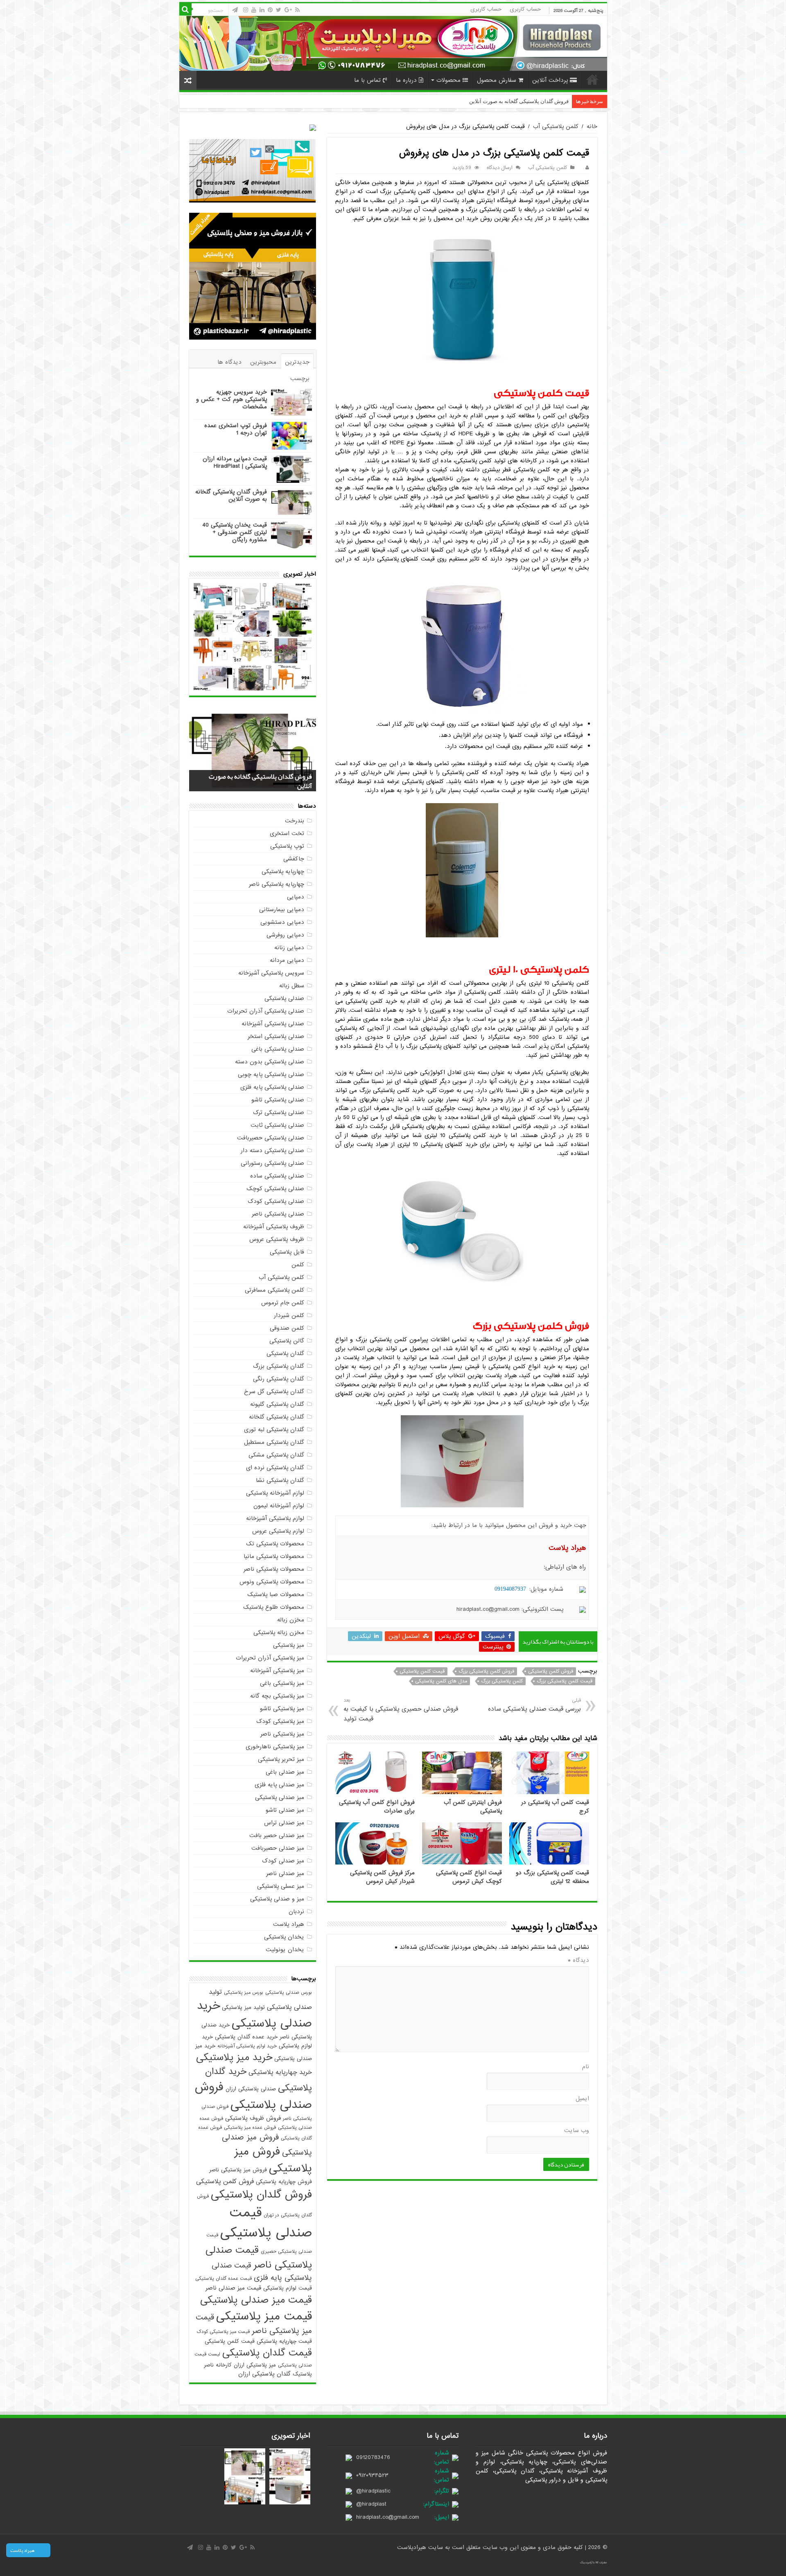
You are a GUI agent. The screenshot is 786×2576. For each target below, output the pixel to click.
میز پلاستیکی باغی (282, 1683)
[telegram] (235, 10)
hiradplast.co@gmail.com (388, 2517)
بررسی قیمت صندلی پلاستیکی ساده (534, 1705)
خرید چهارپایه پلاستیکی (280, 2072)
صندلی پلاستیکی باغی (278, 1049)
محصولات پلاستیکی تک (275, 1544)
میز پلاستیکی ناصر (282, 1734)
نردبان (296, 1912)
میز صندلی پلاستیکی (280, 1797)
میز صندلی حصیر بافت (277, 1835)
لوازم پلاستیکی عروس (278, 1531)
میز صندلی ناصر (285, 1873)
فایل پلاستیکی (287, 1252)
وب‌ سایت (577, 2130)
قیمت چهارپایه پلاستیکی (284, 2341)
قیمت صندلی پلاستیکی (266, 2223)
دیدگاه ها (229, 362)
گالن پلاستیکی (287, 1341)
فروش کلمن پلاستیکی (551, 1671)
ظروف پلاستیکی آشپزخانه (274, 1227)
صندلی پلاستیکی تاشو (278, 1100)
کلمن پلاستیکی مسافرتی (274, 1290)
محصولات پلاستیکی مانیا (274, 1556)
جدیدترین (297, 362)
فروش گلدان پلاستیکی (261, 2195)
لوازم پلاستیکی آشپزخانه (275, 1518)
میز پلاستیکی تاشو (282, 1709)
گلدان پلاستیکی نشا (280, 1480)
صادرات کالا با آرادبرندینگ (594, 2562)
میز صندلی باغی (285, 1772)
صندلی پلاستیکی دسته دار (272, 1151)
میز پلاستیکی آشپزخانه (277, 1671)
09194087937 (510, 1589)
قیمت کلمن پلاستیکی (422, 1671)
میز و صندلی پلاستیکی (277, 1899)
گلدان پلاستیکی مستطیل (274, 1442)
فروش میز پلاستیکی (273, 2160)
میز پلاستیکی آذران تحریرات (270, 1658)
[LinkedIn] (262, 10)
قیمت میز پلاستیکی (264, 2316)
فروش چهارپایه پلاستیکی (284, 2182)
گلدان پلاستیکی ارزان (264, 2374)
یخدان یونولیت (285, 1950)
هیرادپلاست (413, 2547)
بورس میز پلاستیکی (244, 1993)
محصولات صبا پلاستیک (276, 1594)
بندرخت (295, 821)
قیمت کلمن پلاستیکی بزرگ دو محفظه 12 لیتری (552, 1877)
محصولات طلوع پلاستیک (274, 1607)
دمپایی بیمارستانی (282, 910)
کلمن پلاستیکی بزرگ (502, 1681)
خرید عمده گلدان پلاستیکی (246, 2037)
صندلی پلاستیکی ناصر (278, 1214)
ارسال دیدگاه (500, 168)
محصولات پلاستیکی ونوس (272, 1582)
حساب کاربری (525, 9)
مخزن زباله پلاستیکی (279, 1633)
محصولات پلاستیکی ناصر (274, 1569)
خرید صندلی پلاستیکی (254, 2015)
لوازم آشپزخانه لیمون (279, 1506)
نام (586, 2067)
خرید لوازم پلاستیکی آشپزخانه (247, 2046)
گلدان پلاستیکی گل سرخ (274, 1392)
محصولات (448, 80)
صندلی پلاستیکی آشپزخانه (273, 1024)
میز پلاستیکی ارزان (255, 2365)
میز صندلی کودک (283, 1861)
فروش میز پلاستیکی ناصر (238, 2170)
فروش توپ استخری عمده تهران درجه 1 (236, 429)
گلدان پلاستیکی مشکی (276, 1455)
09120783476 (373, 2457)
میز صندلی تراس (284, 1823)
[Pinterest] (270, 10)
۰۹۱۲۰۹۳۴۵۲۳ (372, 2475)
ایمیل (582, 2099)
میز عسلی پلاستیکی (281, 1886)
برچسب (300, 378)
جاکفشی (294, 859)
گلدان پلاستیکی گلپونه (277, 1404)
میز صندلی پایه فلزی (279, 1785)
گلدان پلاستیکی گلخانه (277, 1417)
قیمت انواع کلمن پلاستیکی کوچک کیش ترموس (469, 1877)
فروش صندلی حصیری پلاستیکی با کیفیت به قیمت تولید (401, 1710)
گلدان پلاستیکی (285, 1353)
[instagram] (246, 10)
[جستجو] (185, 9)
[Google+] (288, 10)
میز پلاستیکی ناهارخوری (275, 1747)
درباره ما (406, 80)
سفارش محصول (497, 80)
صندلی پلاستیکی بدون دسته (270, 1062)
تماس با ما (367, 80)
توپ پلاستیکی (287, 846)
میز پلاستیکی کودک (280, 1721)
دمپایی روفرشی (285, 935)
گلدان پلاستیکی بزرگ (279, 1366)
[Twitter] (279, 10)
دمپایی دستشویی (282, 922)
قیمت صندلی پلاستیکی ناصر (259, 2258)
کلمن (298, 1265)
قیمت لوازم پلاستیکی (288, 2288)
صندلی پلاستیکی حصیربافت (271, 1138)
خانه (592, 79)
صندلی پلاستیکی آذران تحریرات (266, 1011)
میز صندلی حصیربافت (278, 1848)
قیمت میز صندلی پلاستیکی (256, 2300)
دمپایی (296, 897)
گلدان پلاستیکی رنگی (279, 1379)
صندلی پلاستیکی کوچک (275, 1189)
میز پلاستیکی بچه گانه (277, 1696)
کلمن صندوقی (287, 1328)
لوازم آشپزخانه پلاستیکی (275, 1493)
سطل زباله (292, 986)
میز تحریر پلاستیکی (281, 1759)
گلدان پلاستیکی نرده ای (275, 1468)
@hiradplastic (373, 2491)
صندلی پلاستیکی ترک (279, 1112)
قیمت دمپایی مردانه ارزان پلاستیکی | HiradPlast (235, 462)
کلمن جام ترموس (283, 1303)
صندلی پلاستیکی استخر (276, 1036)
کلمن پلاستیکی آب (556, 126)
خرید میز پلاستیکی (234, 2058)
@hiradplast (371, 2504)
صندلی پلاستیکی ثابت (277, 1125)
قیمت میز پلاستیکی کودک (223, 2332)
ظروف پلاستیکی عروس (277, 1239)
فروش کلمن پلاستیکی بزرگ (486, 1671)
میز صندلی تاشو (285, 1810)
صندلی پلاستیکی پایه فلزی (272, 1087)
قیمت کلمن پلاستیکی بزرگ (565, 1681)
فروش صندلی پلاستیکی (253, 2096)
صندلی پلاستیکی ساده (277, 1176)
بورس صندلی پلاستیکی (289, 1993)
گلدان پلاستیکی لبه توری (274, 1430)
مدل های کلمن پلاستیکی (441, 1681)
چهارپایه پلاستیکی (283, 871)
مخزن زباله (291, 1620)
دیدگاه (578, 1960)
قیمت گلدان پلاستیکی (267, 2353)
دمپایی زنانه (289, 948)
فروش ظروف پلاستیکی (253, 2118)
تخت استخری (287, 833)
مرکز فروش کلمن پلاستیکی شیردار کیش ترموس (382, 1877)
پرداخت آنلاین (550, 80)
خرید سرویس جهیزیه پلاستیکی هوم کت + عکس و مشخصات (232, 399)
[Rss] (297, 10)
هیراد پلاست (289, 1924)
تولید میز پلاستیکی (243, 2007)
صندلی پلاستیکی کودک (276, 1201)
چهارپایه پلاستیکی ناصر (277, 884)
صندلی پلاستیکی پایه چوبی (271, 1074)
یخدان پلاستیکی (284, 1937)
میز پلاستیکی (289, 1645)
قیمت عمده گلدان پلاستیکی (224, 2279)
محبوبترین (263, 362)
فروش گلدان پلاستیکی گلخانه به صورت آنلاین (231, 495)
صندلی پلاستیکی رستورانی (272, 1163)
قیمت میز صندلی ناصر (233, 2288)
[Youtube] (254, 10)
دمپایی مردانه (287, 960)
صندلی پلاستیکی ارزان (251, 2089)
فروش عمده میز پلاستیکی (250, 2128)
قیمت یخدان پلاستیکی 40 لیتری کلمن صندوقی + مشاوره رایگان (499, 101)
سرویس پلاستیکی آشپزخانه (271, 973)
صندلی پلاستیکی (284, 998)
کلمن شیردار (289, 1315)
